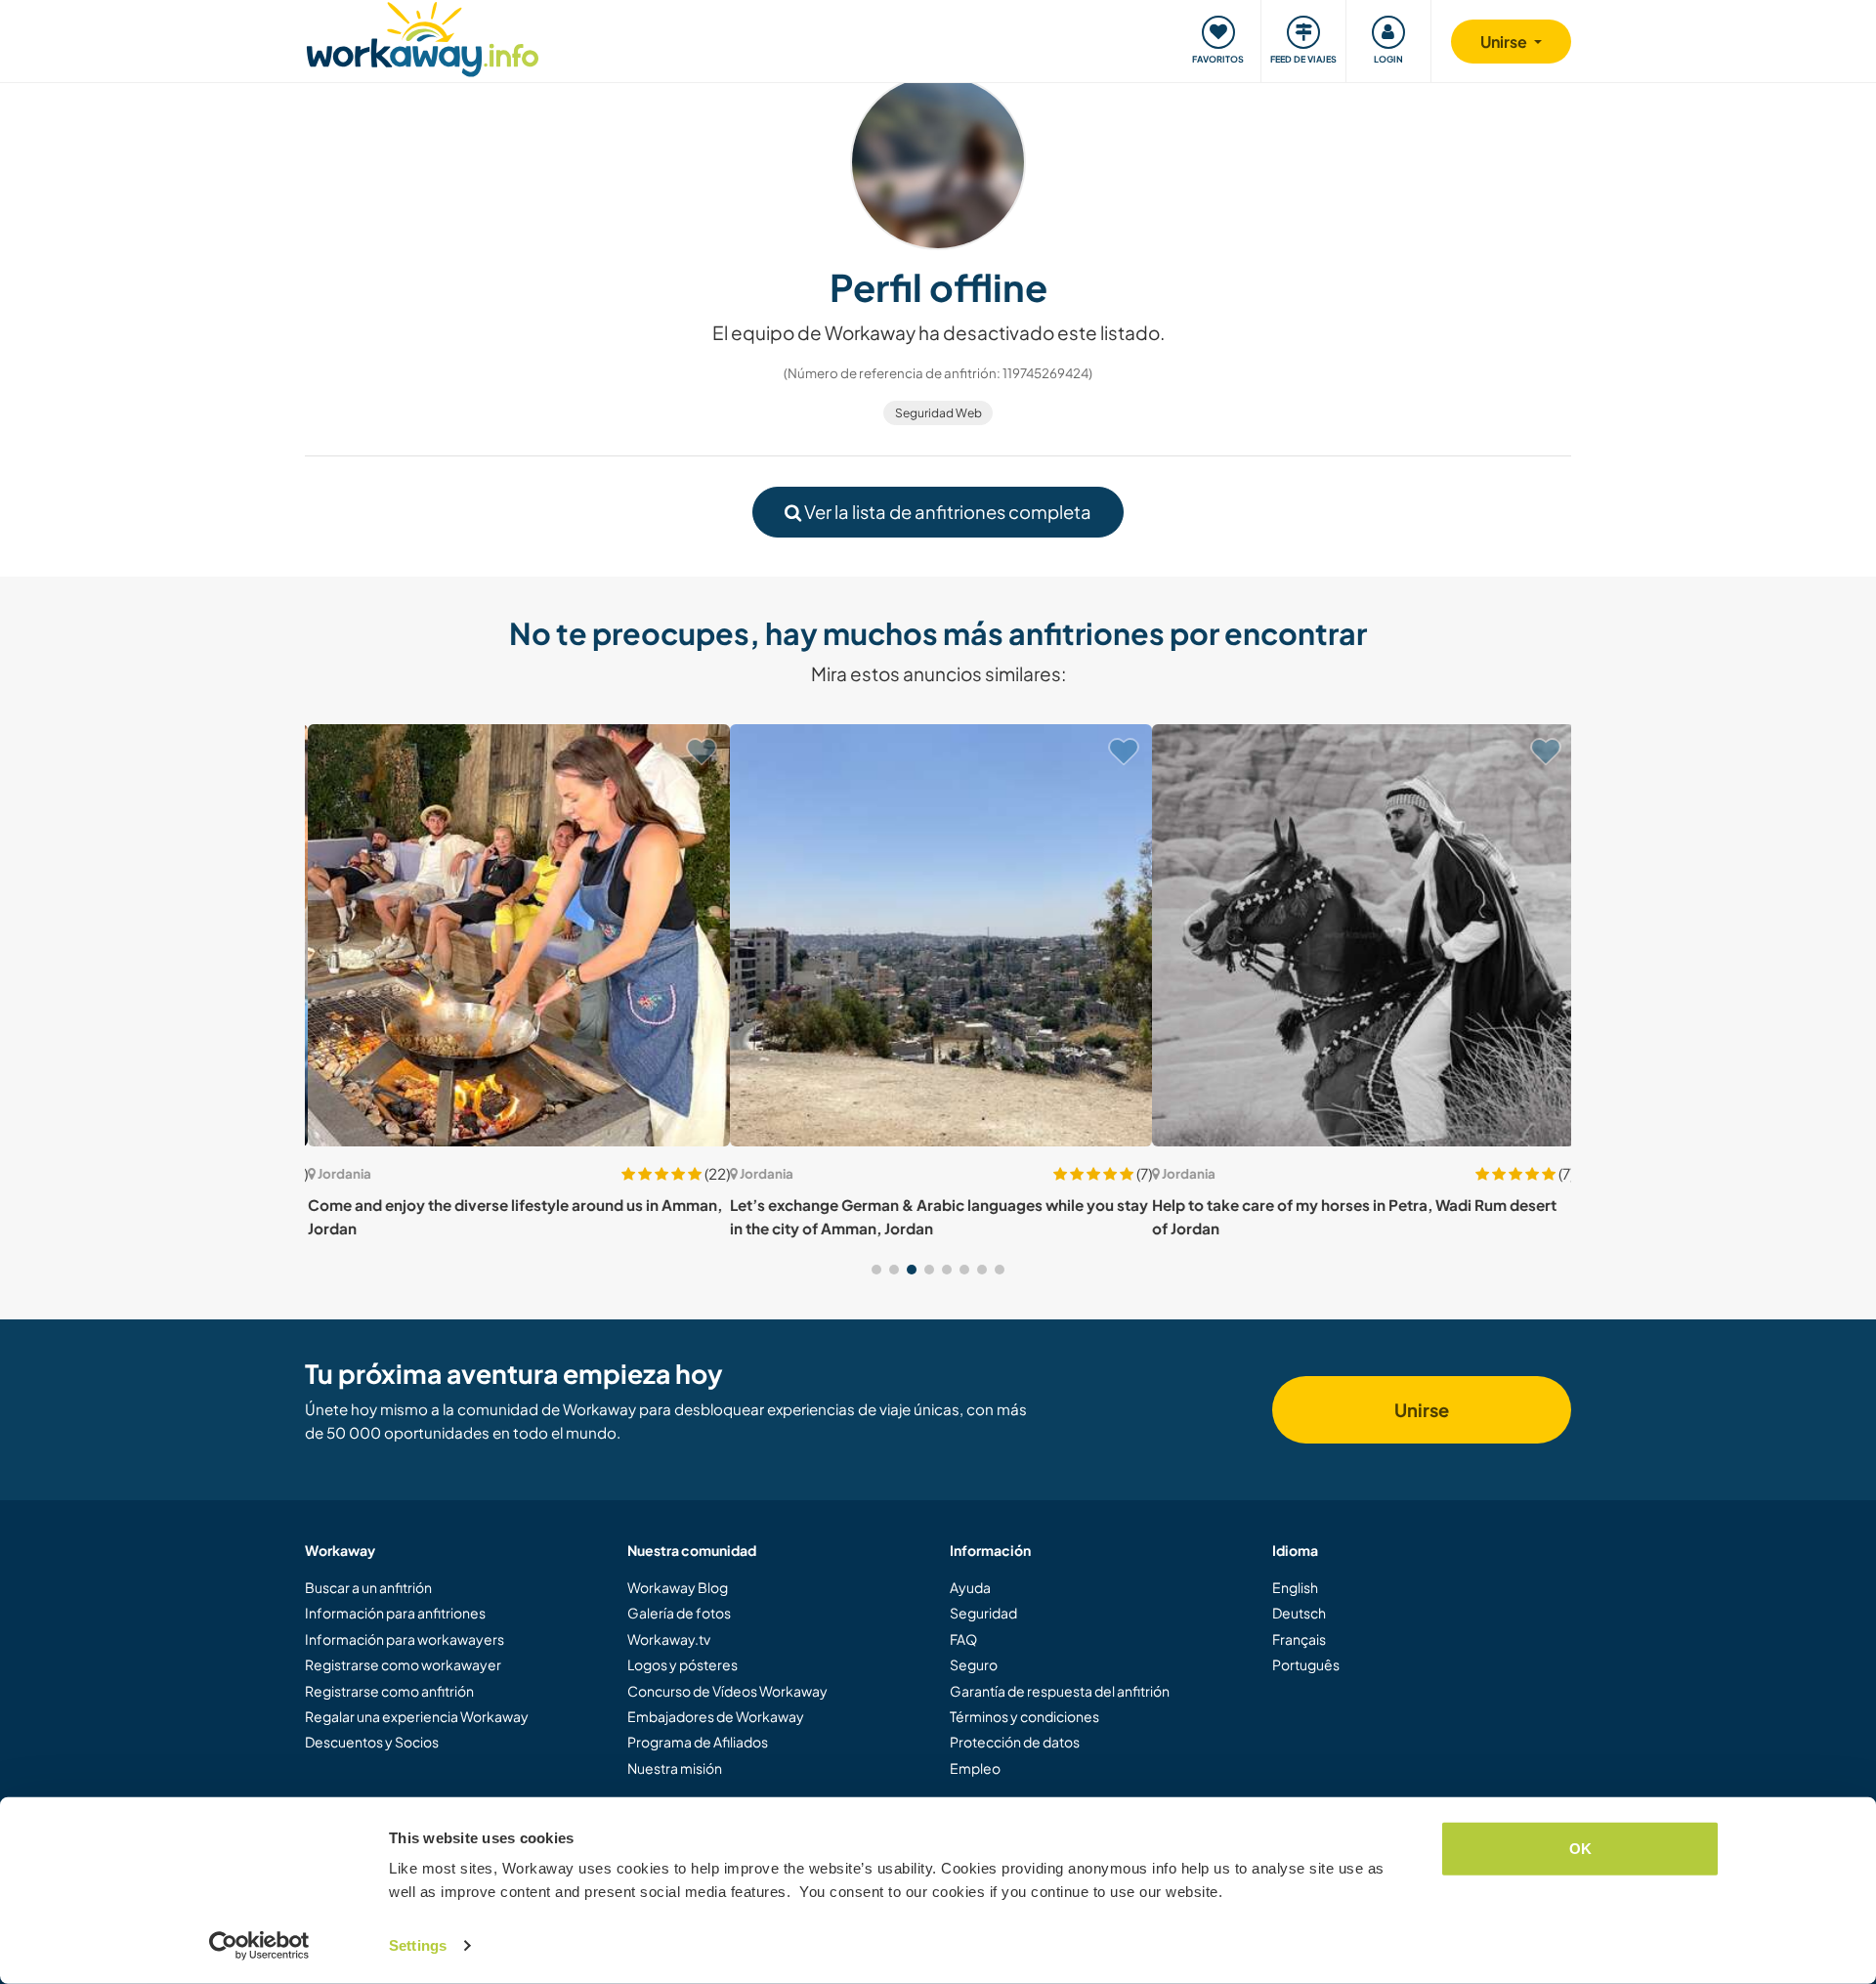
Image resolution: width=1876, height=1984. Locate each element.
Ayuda (970, 1587)
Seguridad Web (938, 413)
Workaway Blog (678, 1587)
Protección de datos (1015, 1742)
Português (1306, 1664)
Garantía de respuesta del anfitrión (1060, 1691)
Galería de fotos (679, 1613)
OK (1580, 1849)
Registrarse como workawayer (403, 1664)
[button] (876, 1270)
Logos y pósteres (682, 1664)
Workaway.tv (669, 1639)
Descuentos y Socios (372, 1742)
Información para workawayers (405, 1639)
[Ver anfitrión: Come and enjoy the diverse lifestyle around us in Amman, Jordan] (516, 935)
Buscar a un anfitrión (368, 1587)
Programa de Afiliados (698, 1742)
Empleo (975, 1768)
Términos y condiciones (1024, 1716)
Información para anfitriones (395, 1613)
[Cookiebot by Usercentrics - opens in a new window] (259, 1946)
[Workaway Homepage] (423, 37)
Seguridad (983, 1613)
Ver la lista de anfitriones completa (946, 512)
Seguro (974, 1664)
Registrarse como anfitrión (389, 1691)
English (1295, 1587)
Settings (418, 1945)
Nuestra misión (675, 1768)
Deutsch (1299, 1613)
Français (1299, 1639)
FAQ (963, 1639)
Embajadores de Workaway (716, 1716)
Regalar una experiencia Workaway (417, 1716)
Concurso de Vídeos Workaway (727, 1691)
